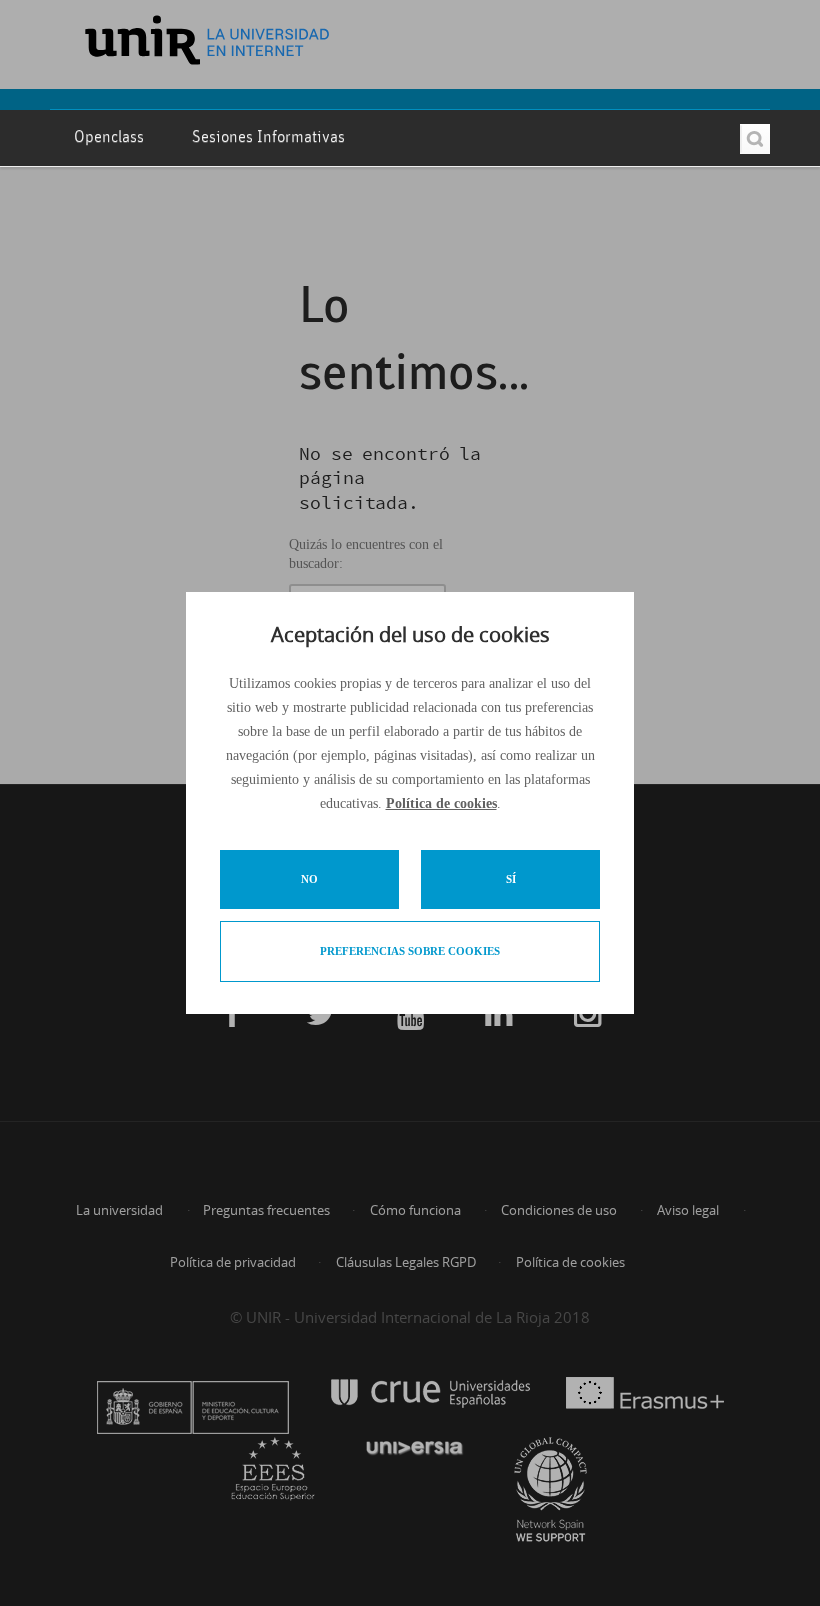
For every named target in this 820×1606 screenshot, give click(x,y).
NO (309, 879)
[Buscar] (755, 139)
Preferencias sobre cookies (410, 951)
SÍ (511, 879)
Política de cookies (441, 803)
